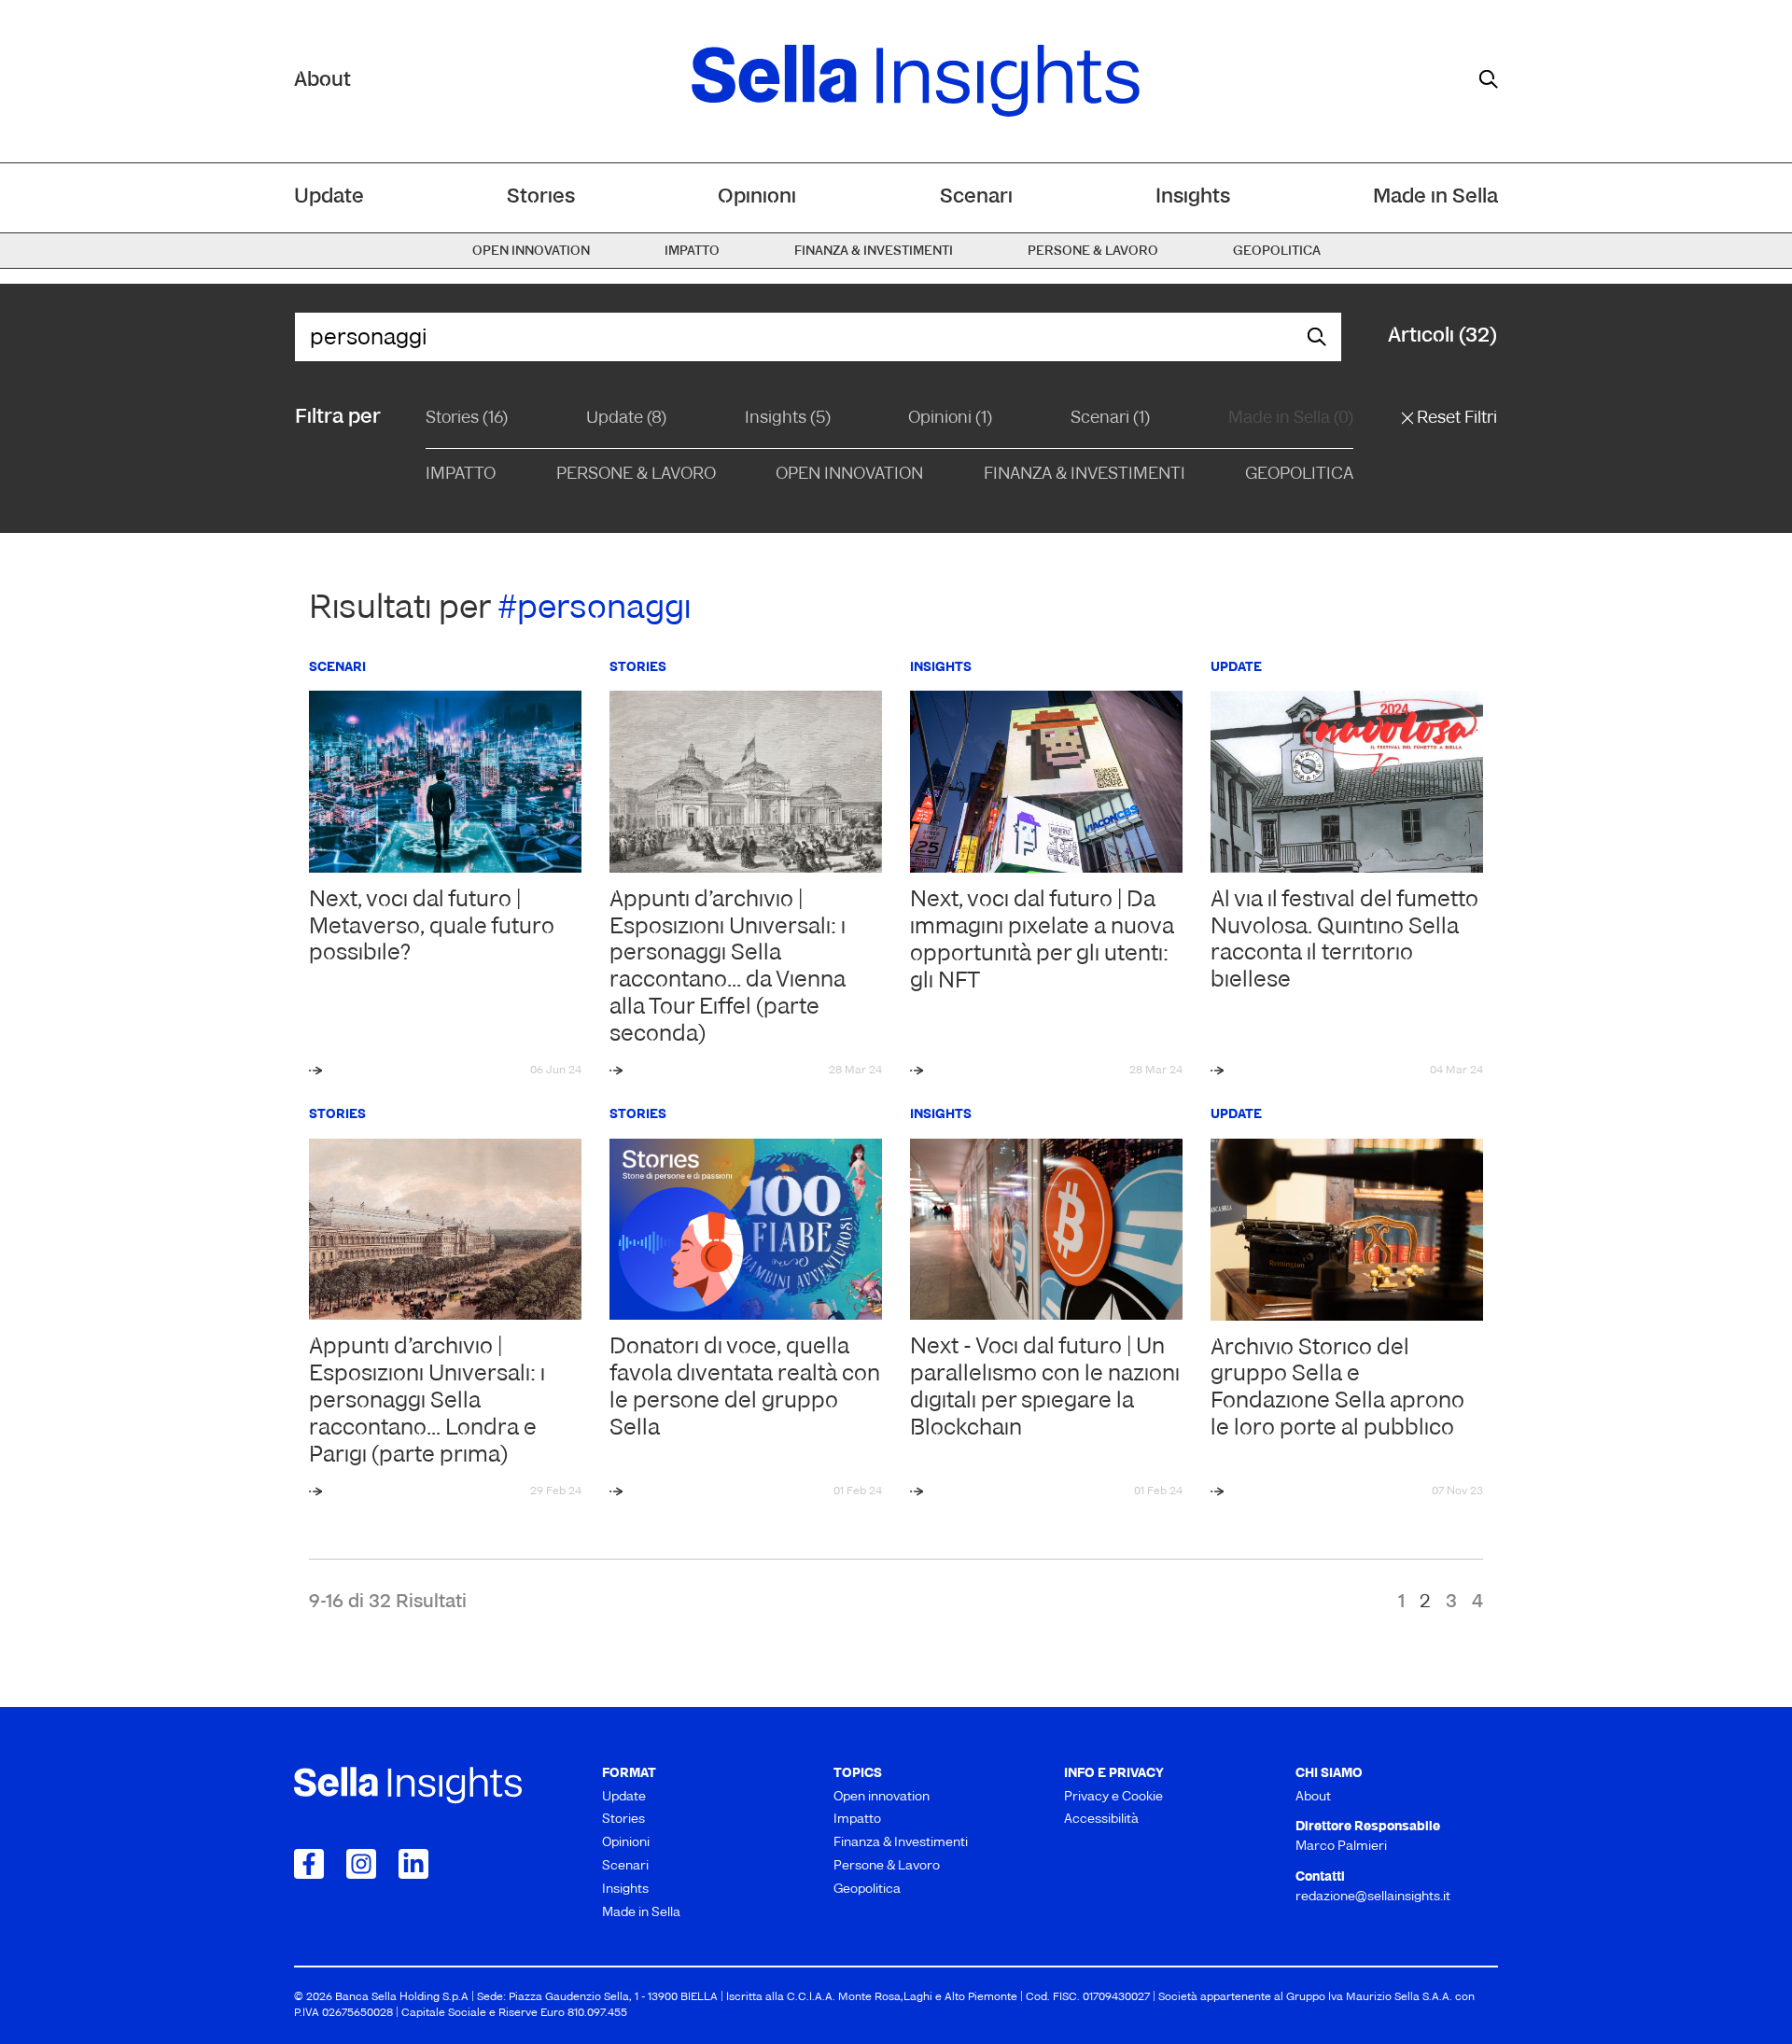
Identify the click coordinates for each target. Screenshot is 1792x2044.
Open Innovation (849, 475)
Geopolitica (1299, 475)
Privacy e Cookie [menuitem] (1113, 1797)
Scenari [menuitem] (976, 197)
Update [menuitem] (329, 197)
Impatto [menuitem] (692, 252)
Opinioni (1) (950, 419)
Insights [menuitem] (1193, 197)
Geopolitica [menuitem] (1277, 252)
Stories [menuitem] (541, 197)
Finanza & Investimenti (1085, 475)
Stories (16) (467, 419)
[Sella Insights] (916, 81)
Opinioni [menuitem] (757, 197)
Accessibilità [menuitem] (1101, 1820)
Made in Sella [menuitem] (1435, 197)
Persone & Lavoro (636, 475)
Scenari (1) (1110, 419)
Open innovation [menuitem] (531, 252)
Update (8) (626, 419)
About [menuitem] (1313, 1797)
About (322, 81)
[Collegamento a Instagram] (361, 1864)
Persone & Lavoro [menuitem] (1093, 252)
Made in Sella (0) (1291, 419)
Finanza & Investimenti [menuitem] (874, 252)
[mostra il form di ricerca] (1489, 79)
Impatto (461, 475)
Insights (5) (788, 419)
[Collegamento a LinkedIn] (413, 1864)
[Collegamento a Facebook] (309, 1864)
